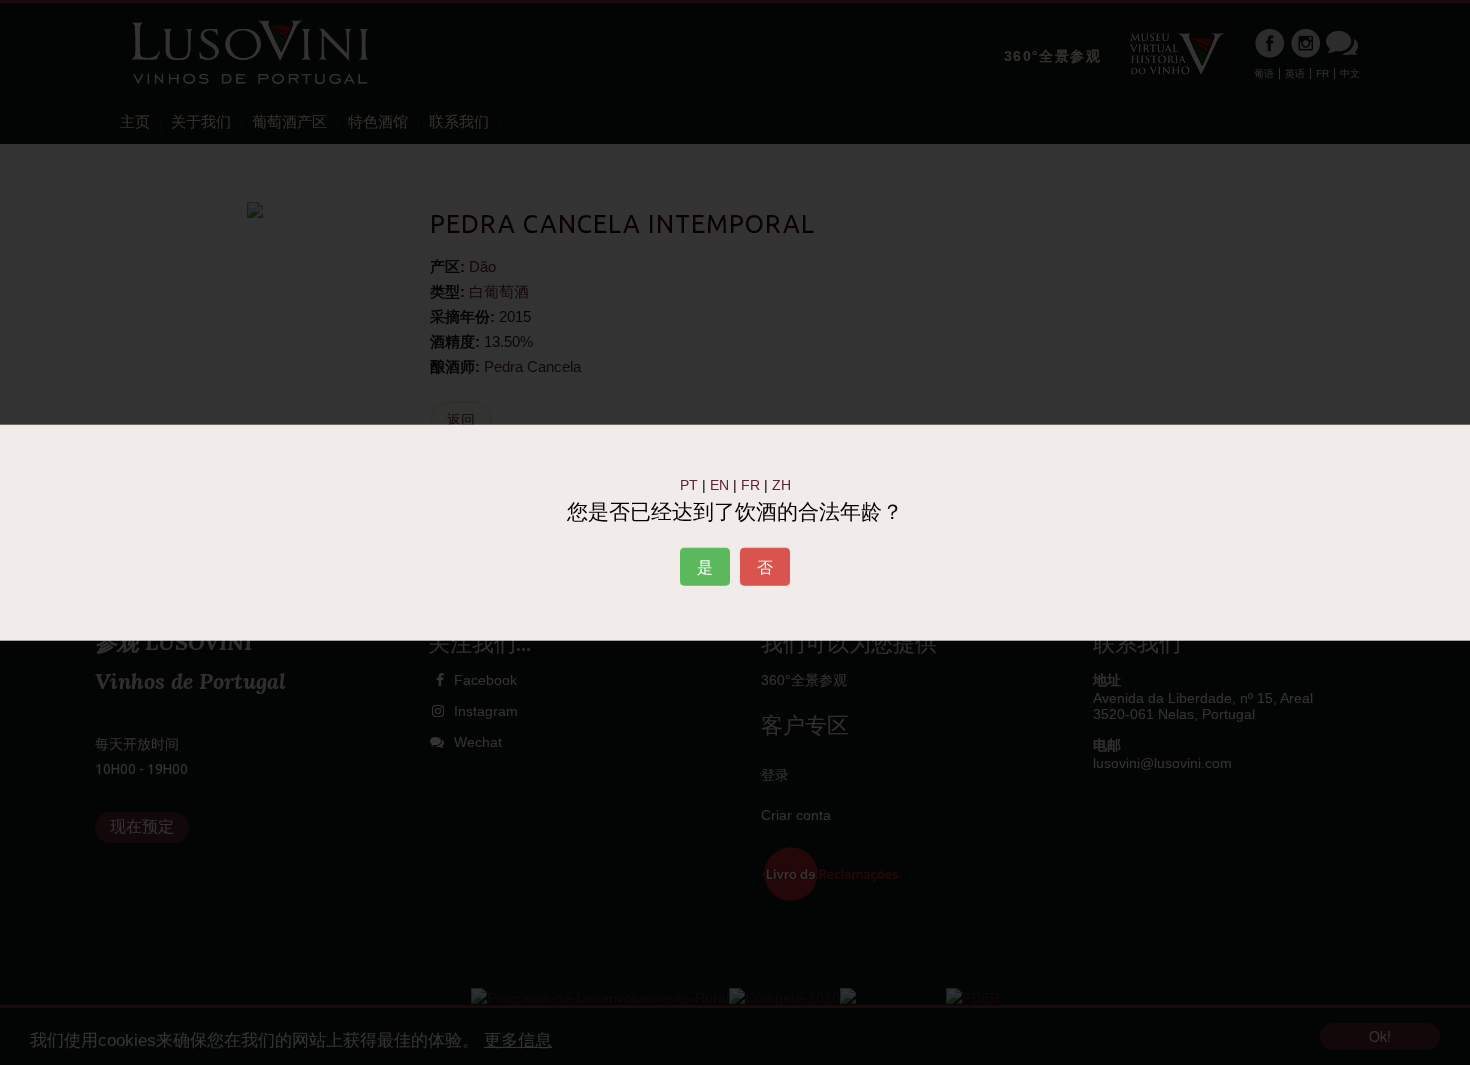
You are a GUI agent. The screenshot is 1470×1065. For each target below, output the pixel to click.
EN (719, 484)
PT (689, 484)
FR (750, 484)
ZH (781, 484)
